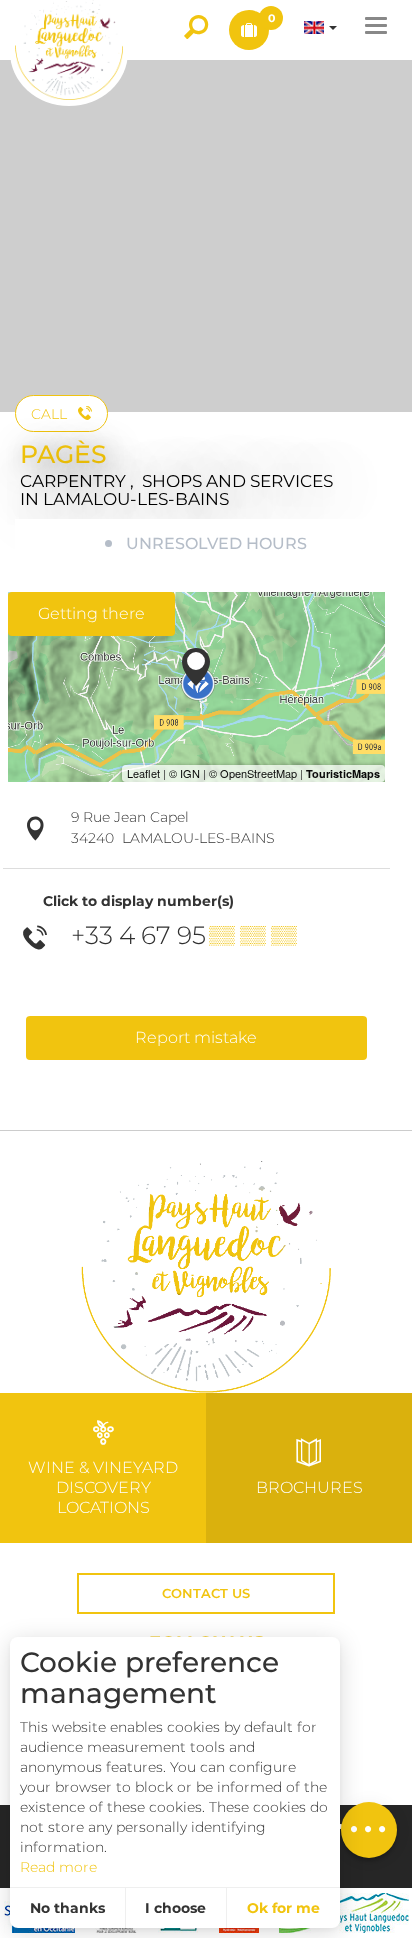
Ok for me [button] (283, 1908)
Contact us (206, 1593)
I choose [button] (175, 1908)
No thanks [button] (67, 1908)
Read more (58, 1867)
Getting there (91, 613)
